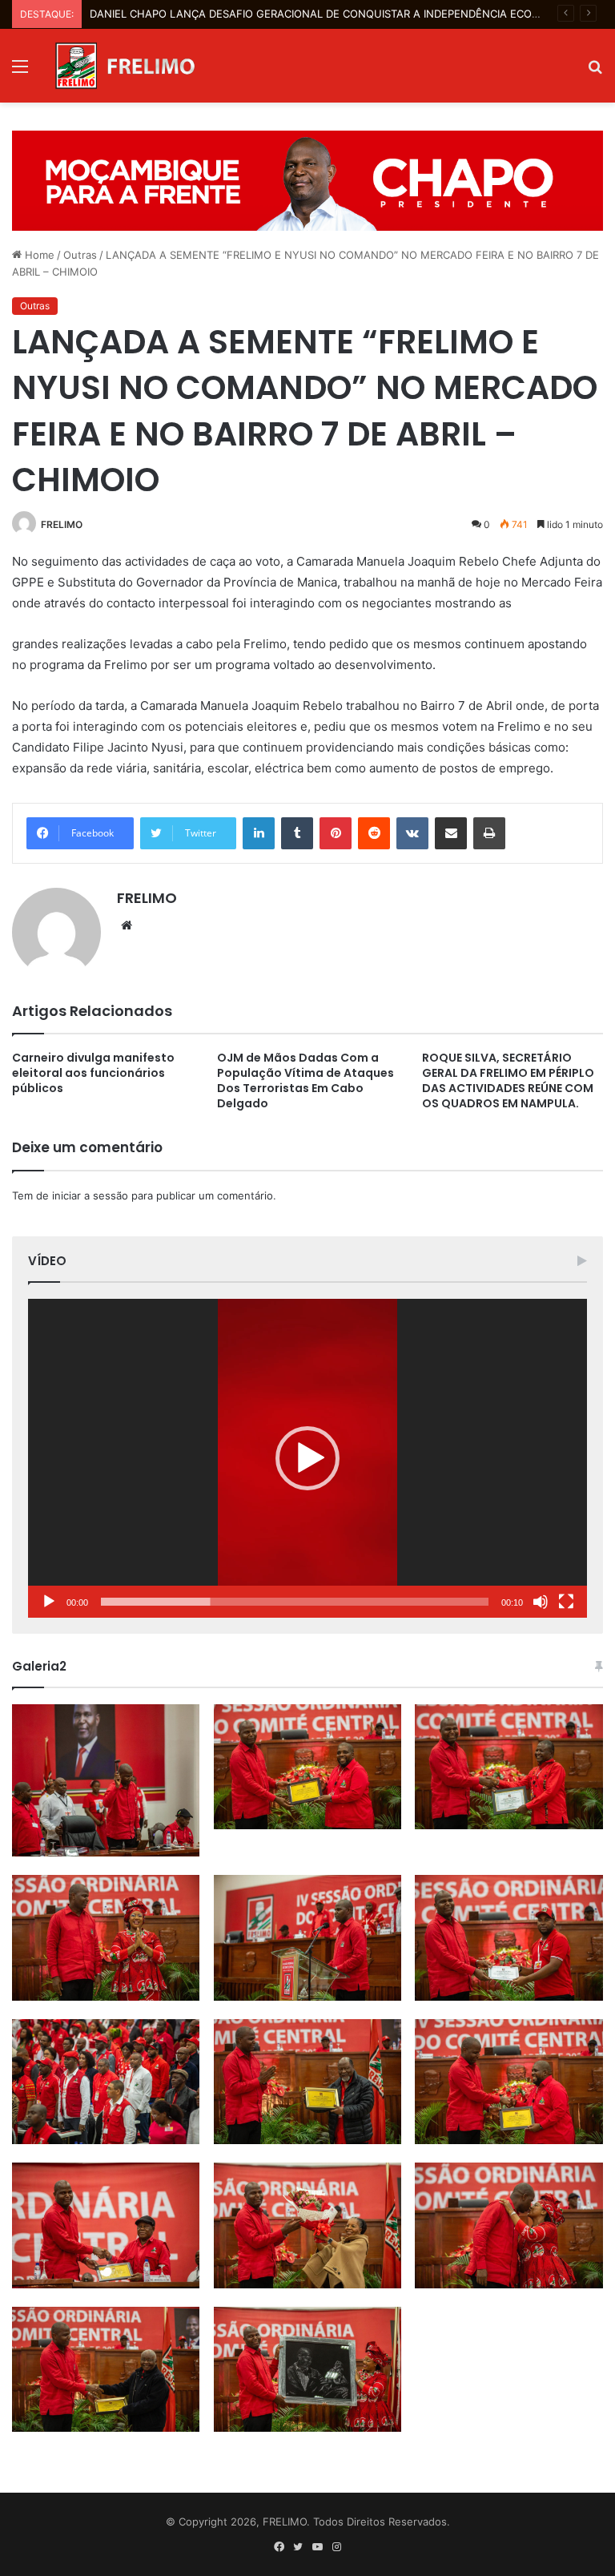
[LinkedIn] (259, 833)
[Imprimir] (489, 833)
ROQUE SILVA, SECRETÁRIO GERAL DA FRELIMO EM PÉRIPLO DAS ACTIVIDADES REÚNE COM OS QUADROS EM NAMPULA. (508, 1080)
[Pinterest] (336, 833)
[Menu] (20, 72)
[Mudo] (541, 1602)
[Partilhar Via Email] (451, 833)
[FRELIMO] (125, 66)
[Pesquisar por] (595, 72)
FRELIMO (62, 524)
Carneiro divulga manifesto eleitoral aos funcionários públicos (93, 1073)
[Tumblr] (297, 833)
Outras (80, 255)
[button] (307, 1458)
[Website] (127, 925)
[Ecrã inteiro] (566, 1602)
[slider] (295, 1602)
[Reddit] (374, 833)
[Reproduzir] (49, 1602)
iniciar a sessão (90, 1195)
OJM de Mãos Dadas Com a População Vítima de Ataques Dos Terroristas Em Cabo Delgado (305, 1080)
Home (38, 255)
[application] (307, 1458)
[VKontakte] (412, 833)
